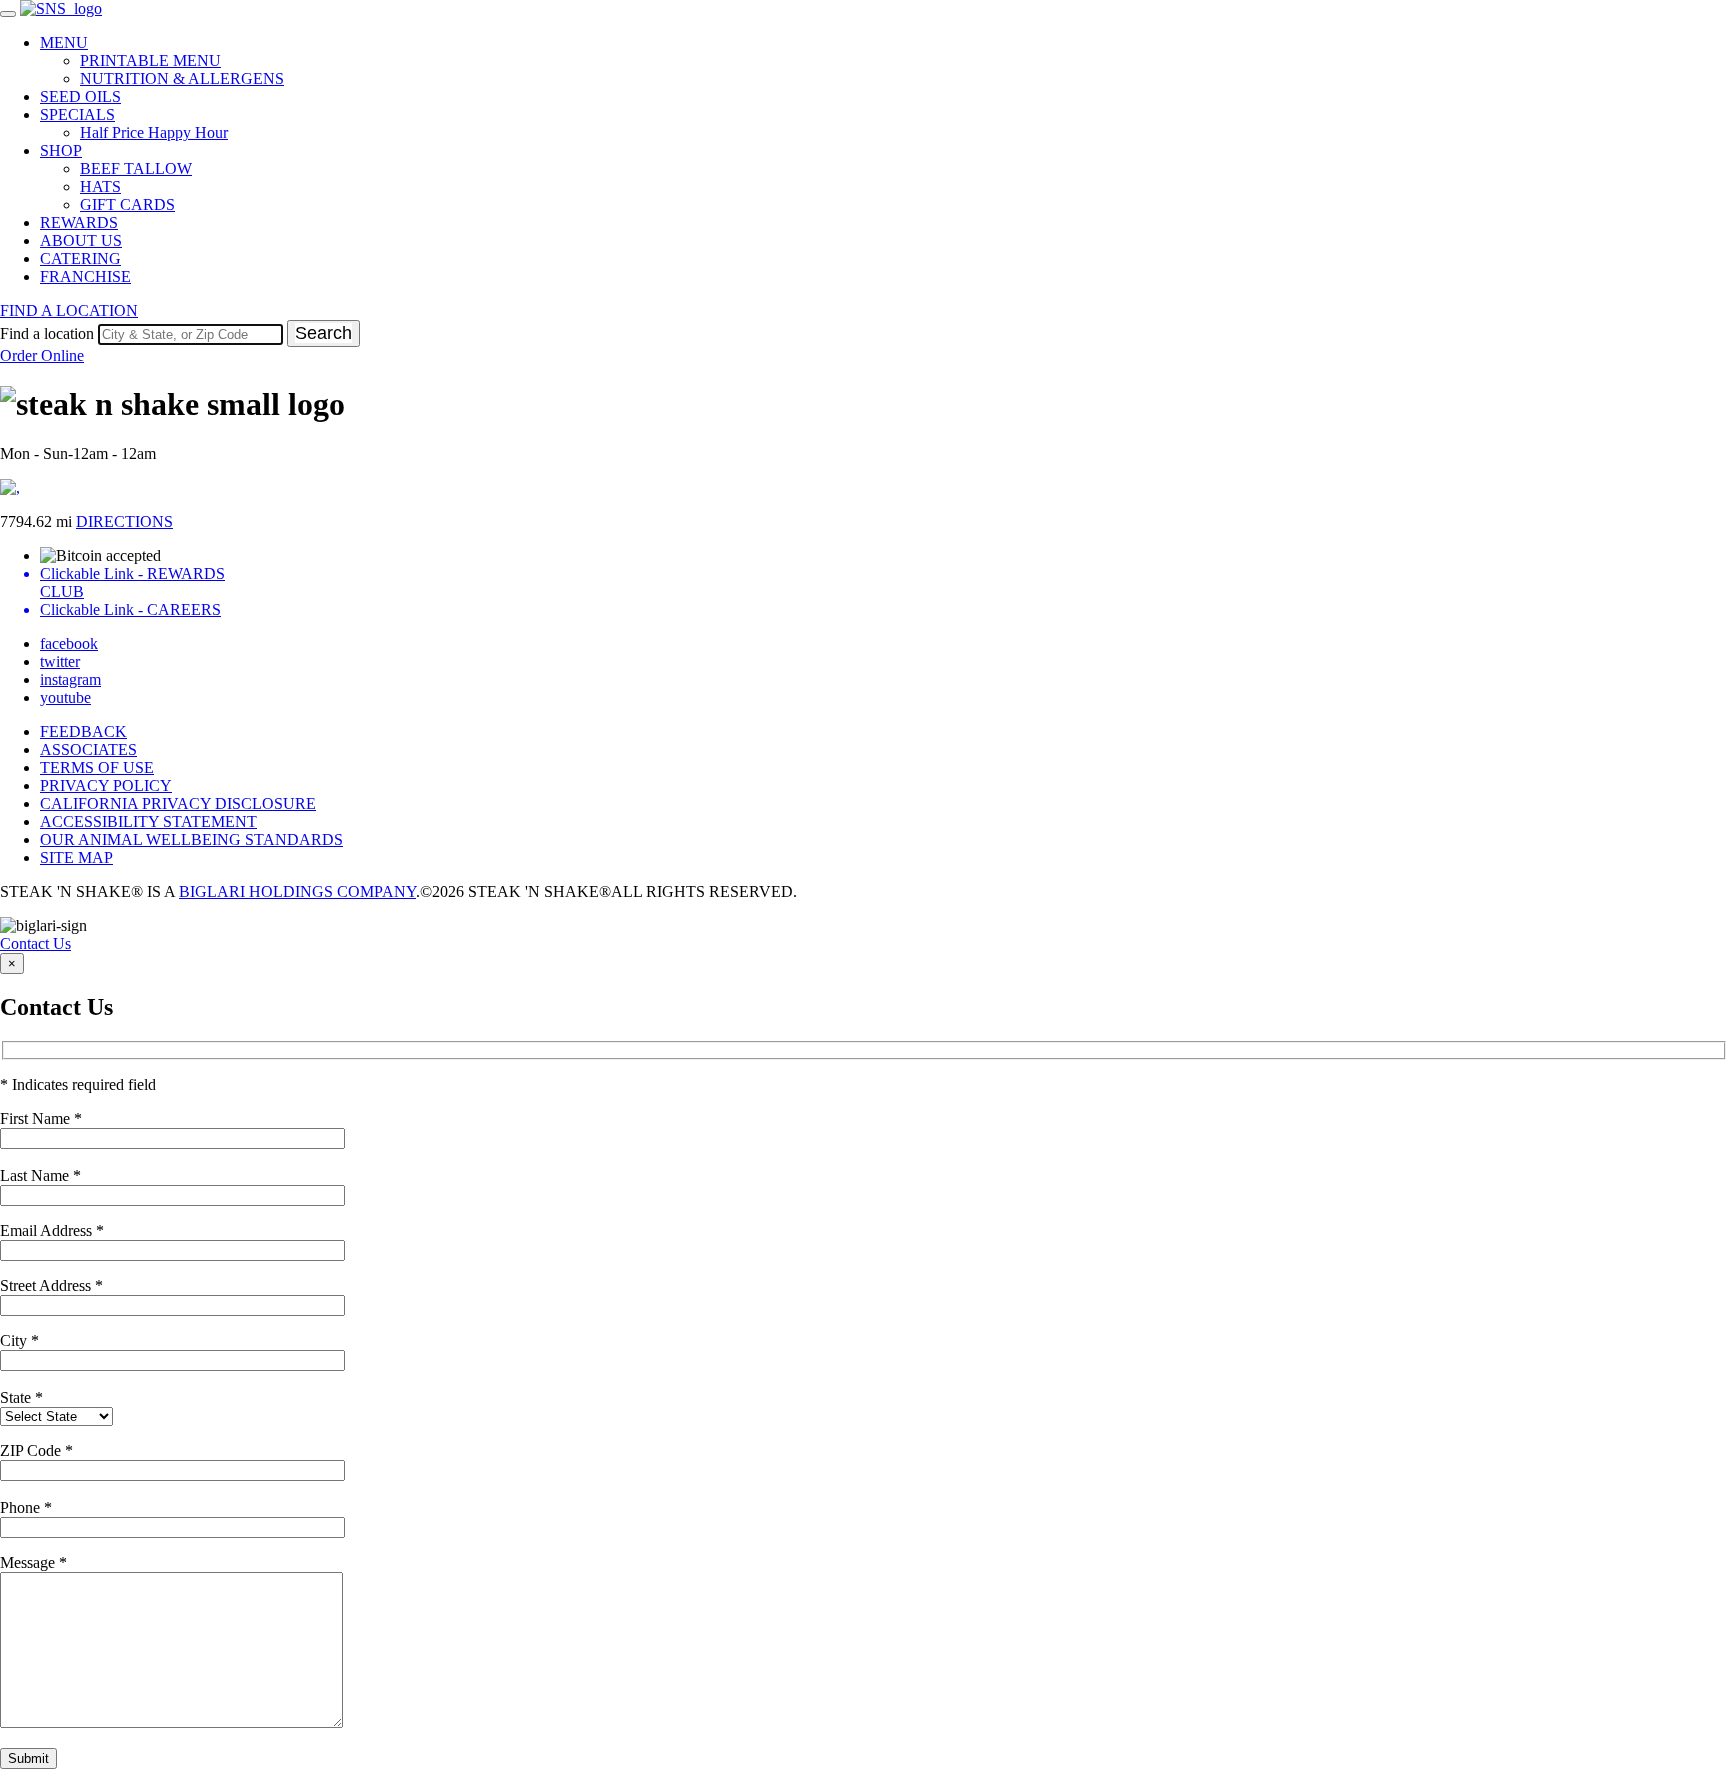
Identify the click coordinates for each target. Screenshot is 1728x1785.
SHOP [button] (61, 150)
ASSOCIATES (88, 749)
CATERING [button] (80, 258)
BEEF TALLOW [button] (136, 168)
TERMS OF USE (97, 767)
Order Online (42, 355)
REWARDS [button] (79, 222)
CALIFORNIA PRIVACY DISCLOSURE (178, 803)
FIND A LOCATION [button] (69, 310)
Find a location (47, 333)
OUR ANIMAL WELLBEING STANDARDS (191, 839)
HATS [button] (100, 186)
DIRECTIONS (124, 521)
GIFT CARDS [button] (127, 204)
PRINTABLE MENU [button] (150, 60)
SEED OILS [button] (80, 96)
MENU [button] (64, 42)
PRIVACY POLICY (106, 785)
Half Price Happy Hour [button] (154, 132)
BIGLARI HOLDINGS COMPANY (297, 891)
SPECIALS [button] (77, 114)
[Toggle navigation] (8, 14)
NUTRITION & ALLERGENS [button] (182, 78)
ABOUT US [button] (81, 240)
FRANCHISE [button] (85, 276)
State (21, 1397)
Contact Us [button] (35, 943)
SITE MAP (76, 857)
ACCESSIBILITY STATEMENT (148, 821)
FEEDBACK (83, 731)
